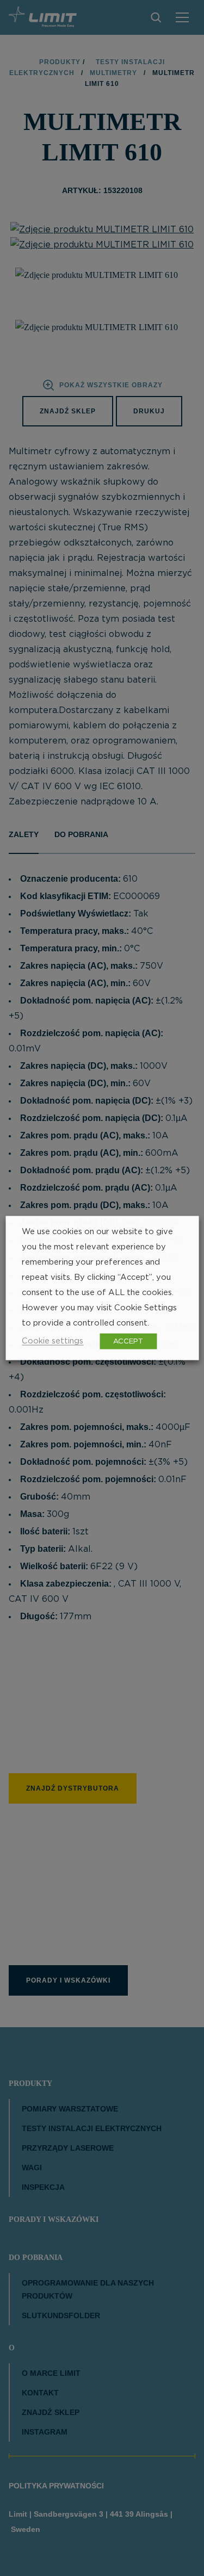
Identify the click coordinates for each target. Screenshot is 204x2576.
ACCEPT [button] (128, 1342)
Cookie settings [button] (52, 1341)
